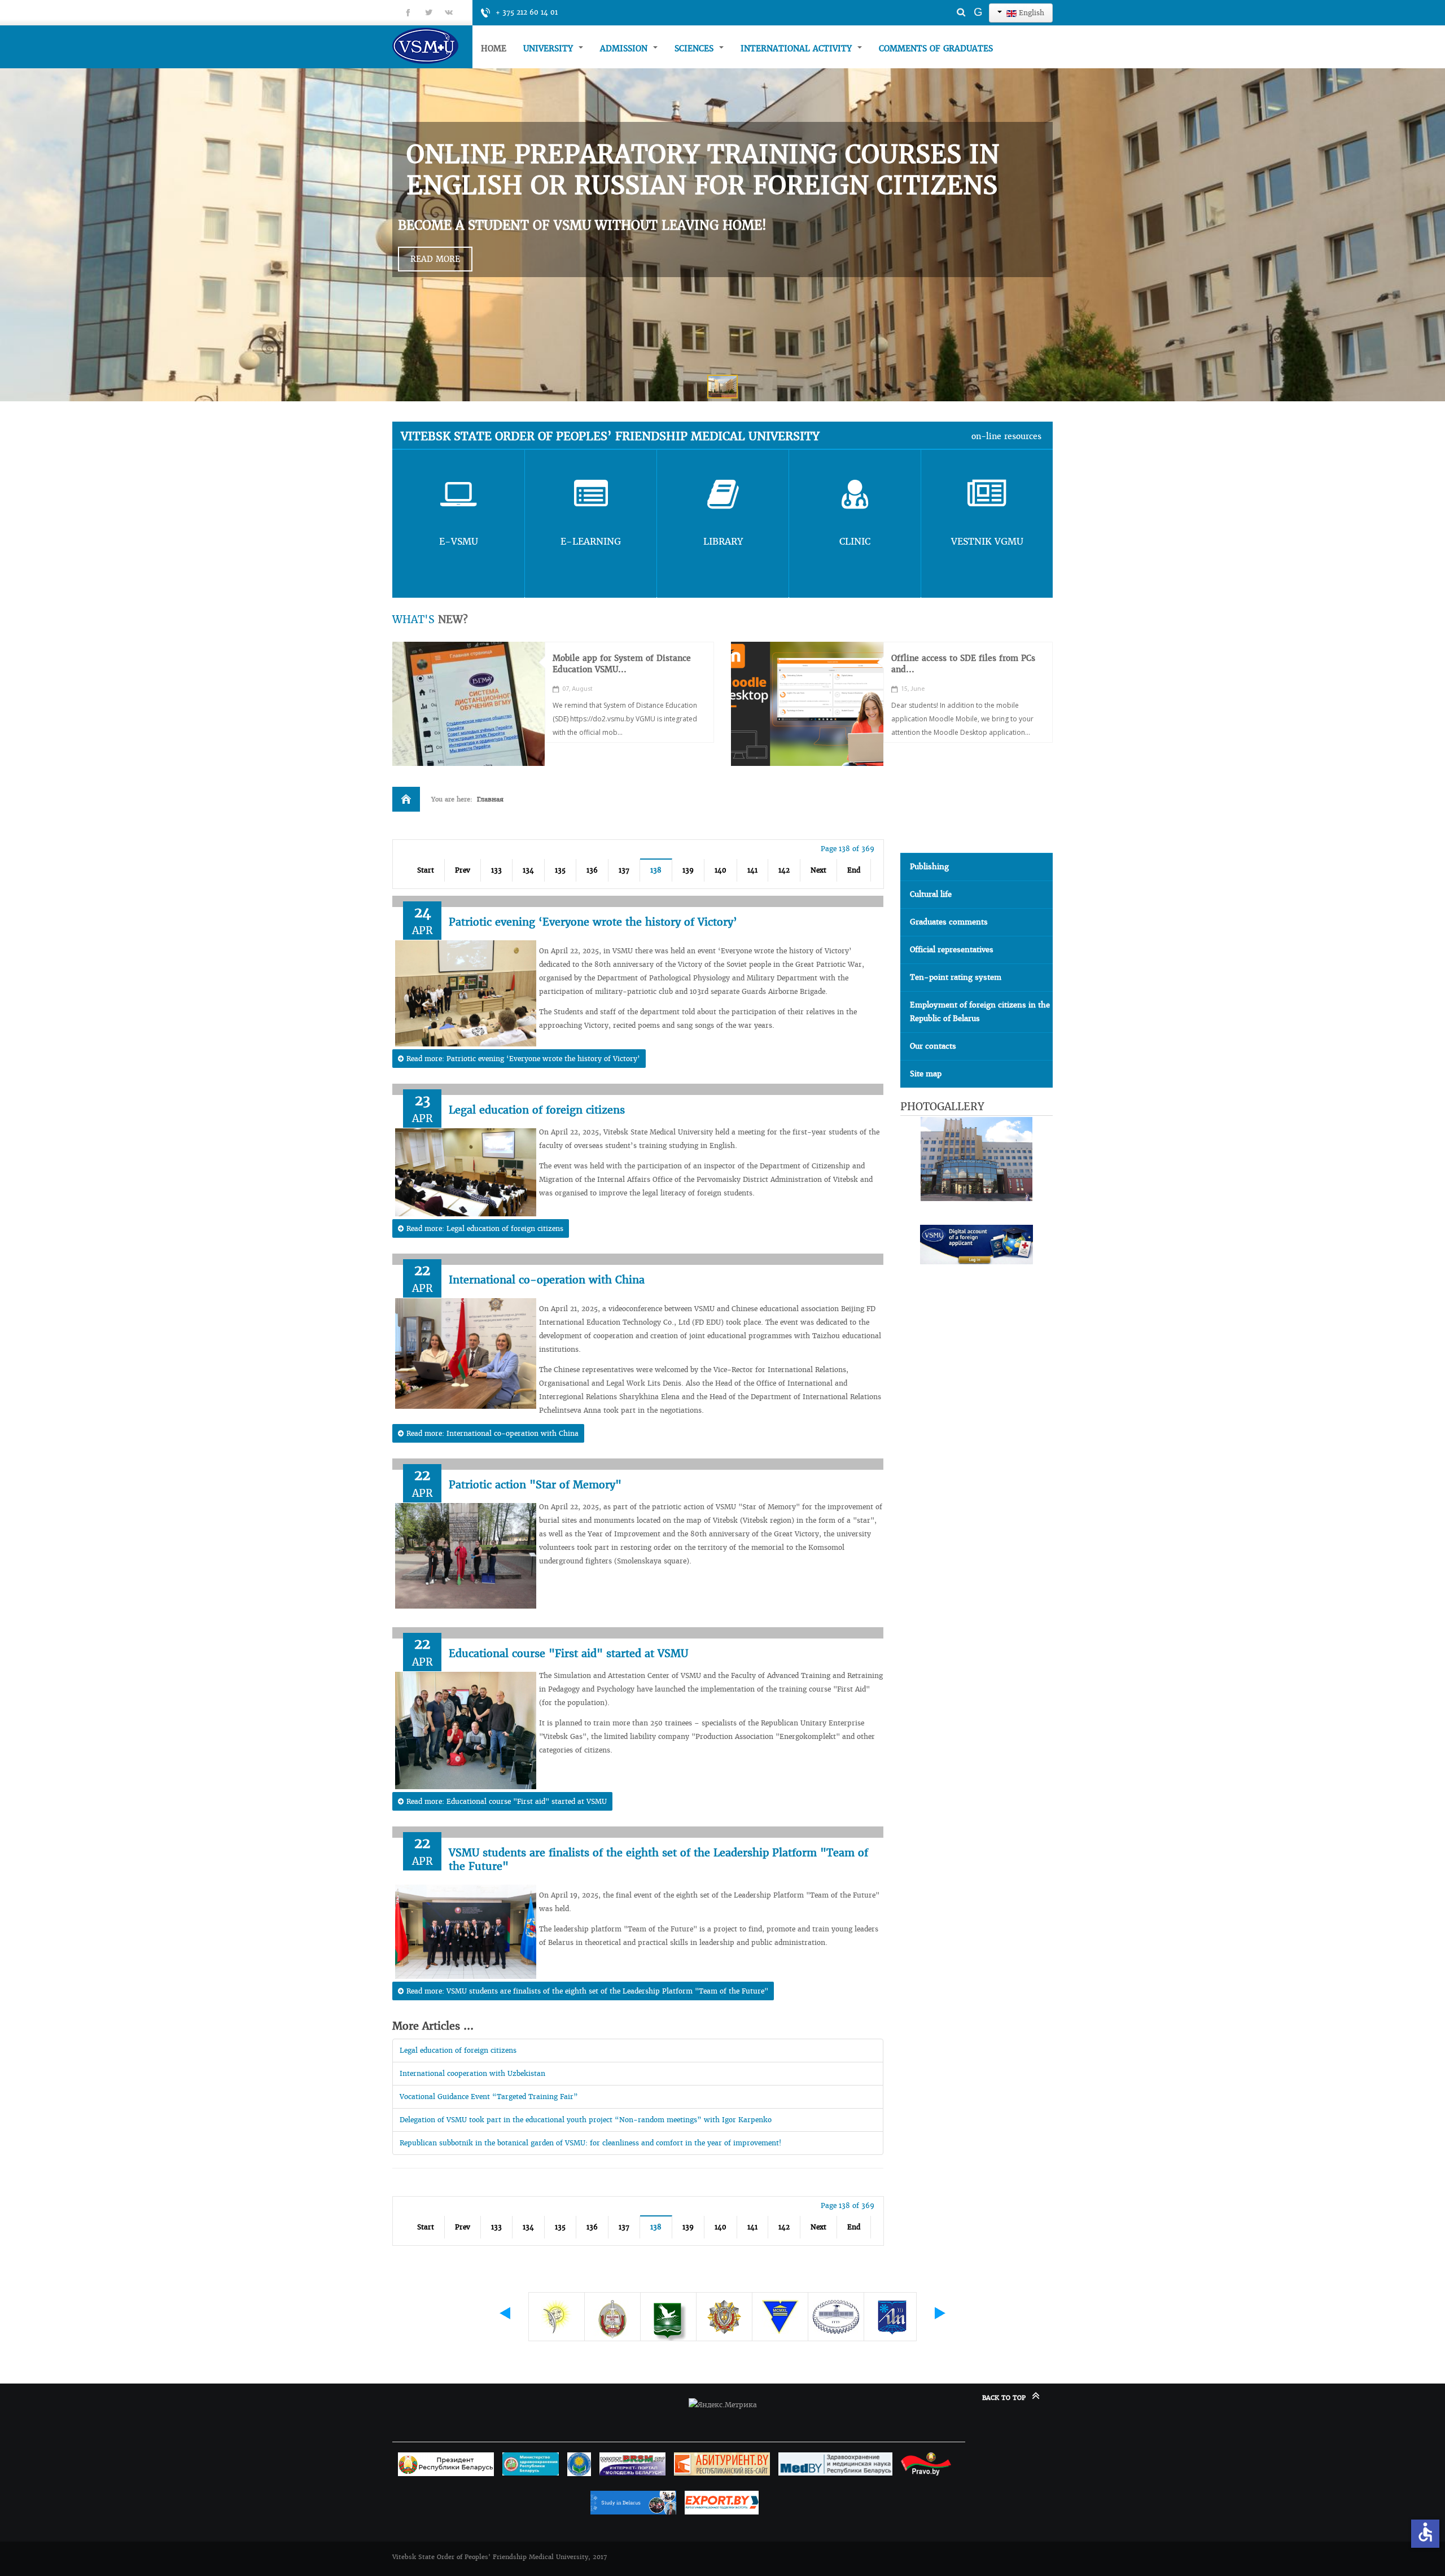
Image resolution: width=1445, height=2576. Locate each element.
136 (592, 870)
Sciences (695, 49)
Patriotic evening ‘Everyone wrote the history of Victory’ (593, 922)
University (549, 49)
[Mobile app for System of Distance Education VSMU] (468, 704)
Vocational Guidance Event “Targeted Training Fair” (489, 2097)
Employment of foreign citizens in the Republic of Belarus (980, 1012)
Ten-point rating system (956, 977)
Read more (435, 259)
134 (528, 870)
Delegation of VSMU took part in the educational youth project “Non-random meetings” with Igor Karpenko (586, 2120)
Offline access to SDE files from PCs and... (963, 664)
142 (784, 870)
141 (752, 870)
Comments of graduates (936, 49)
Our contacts (933, 1046)
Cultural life (931, 894)
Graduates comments (949, 922)
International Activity (798, 49)
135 (560, 870)
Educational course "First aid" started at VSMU (568, 1653)
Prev (463, 870)
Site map (926, 1074)
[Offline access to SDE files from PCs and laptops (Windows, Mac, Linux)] (807, 704)
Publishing (929, 867)
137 (624, 870)
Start (426, 870)
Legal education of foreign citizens (537, 1110)
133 (496, 870)
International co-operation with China (547, 1280)
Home (494, 49)
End (854, 870)
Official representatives (952, 950)
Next (818, 870)
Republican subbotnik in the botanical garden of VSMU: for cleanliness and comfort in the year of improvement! (590, 2143)
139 (688, 870)
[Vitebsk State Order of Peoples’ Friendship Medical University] (432, 45)
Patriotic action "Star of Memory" (535, 1485)
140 (721, 870)
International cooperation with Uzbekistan (472, 2073)
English (1030, 13)
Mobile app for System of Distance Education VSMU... (622, 664)
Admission (625, 49)
